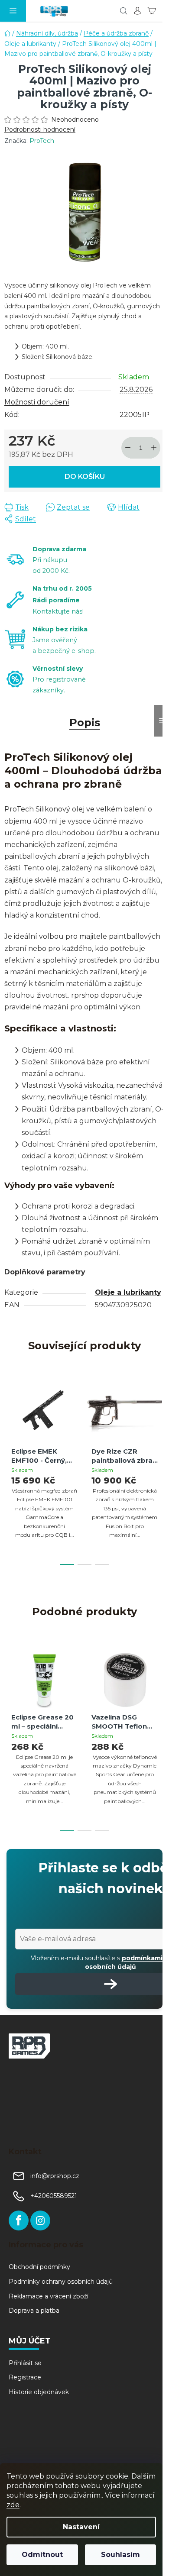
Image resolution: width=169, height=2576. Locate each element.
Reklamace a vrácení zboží (49, 2296)
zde (13, 2505)
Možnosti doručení (37, 402)
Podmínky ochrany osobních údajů (61, 2282)
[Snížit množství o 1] (128, 448)
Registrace (25, 2377)
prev (9, 1422)
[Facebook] (19, 2220)
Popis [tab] (85, 722)
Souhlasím (120, 2555)
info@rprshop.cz (55, 2176)
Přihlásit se (25, 2363)
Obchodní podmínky (39, 2267)
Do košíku (85, 477)
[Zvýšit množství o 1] (154, 448)
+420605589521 (54, 2196)
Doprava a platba (34, 2311)
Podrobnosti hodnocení (40, 129)
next (160, 1422)
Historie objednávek (39, 2392)
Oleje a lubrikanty (128, 1292)
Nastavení (81, 2527)
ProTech (42, 141)
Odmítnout (42, 2555)
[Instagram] (40, 2220)
